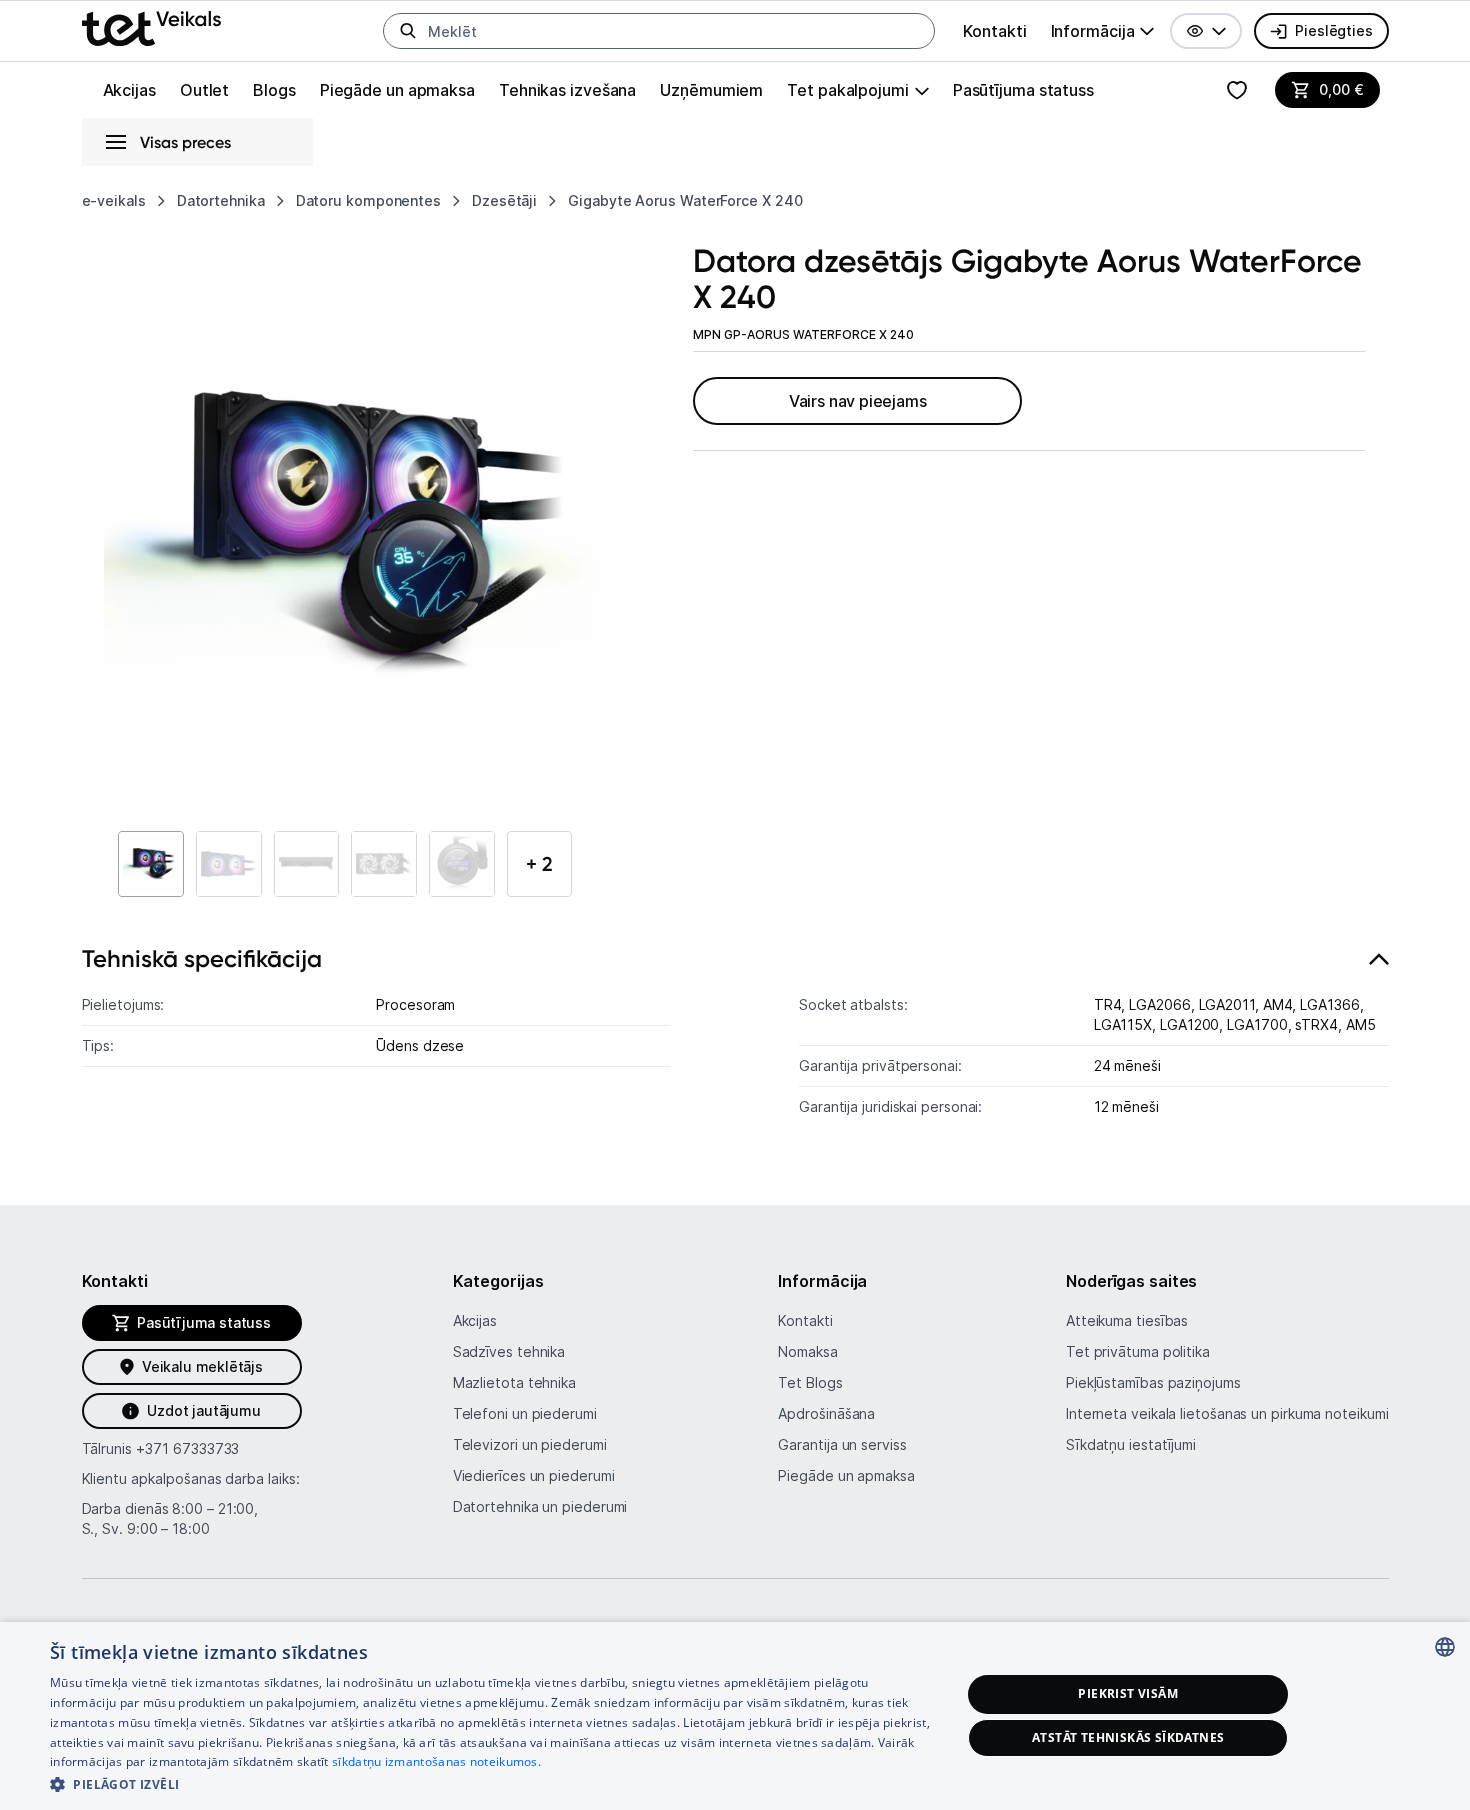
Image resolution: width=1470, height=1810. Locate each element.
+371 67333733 (187, 1448)
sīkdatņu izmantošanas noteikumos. (436, 1761)
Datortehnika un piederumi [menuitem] (540, 1506)
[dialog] (735, 1716)
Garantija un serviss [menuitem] (842, 1444)
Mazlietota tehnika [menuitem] (514, 1382)
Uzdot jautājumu (203, 1410)
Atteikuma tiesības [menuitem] (1127, 1320)
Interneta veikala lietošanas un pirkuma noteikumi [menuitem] (1227, 1413)
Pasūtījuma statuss (1023, 90)
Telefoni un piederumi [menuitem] (525, 1413)
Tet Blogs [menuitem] (810, 1382)
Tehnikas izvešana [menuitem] (567, 90)
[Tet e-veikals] (151, 28)
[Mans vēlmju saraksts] (1237, 90)
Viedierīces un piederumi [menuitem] (534, 1475)
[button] (1206, 31)
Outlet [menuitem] (204, 90)
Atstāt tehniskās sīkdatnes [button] (1128, 1737)
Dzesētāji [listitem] (504, 200)
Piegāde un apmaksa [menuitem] (397, 90)
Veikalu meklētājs (202, 1366)
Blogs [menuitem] (274, 90)
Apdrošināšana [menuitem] (826, 1413)
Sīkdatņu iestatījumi (1131, 1444)
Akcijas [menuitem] (129, 90)
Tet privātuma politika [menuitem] (1138, 1351)
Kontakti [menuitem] (994, 31)
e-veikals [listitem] (114, 200)
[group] (1103, 31)
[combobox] (1445, 1647)
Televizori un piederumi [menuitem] (530, 1444)
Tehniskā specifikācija (202, 958)
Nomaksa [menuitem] (807, 1351)
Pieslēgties (1333, 30)
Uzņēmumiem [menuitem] (711, 90)
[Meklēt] (408, 31)
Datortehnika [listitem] (221, 200)
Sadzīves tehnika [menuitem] (509, 1351)
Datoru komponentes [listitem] (368, 200)
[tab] (735, 1042)
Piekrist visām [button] (1128, 1693)
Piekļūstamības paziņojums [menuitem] (1153, 1382)
